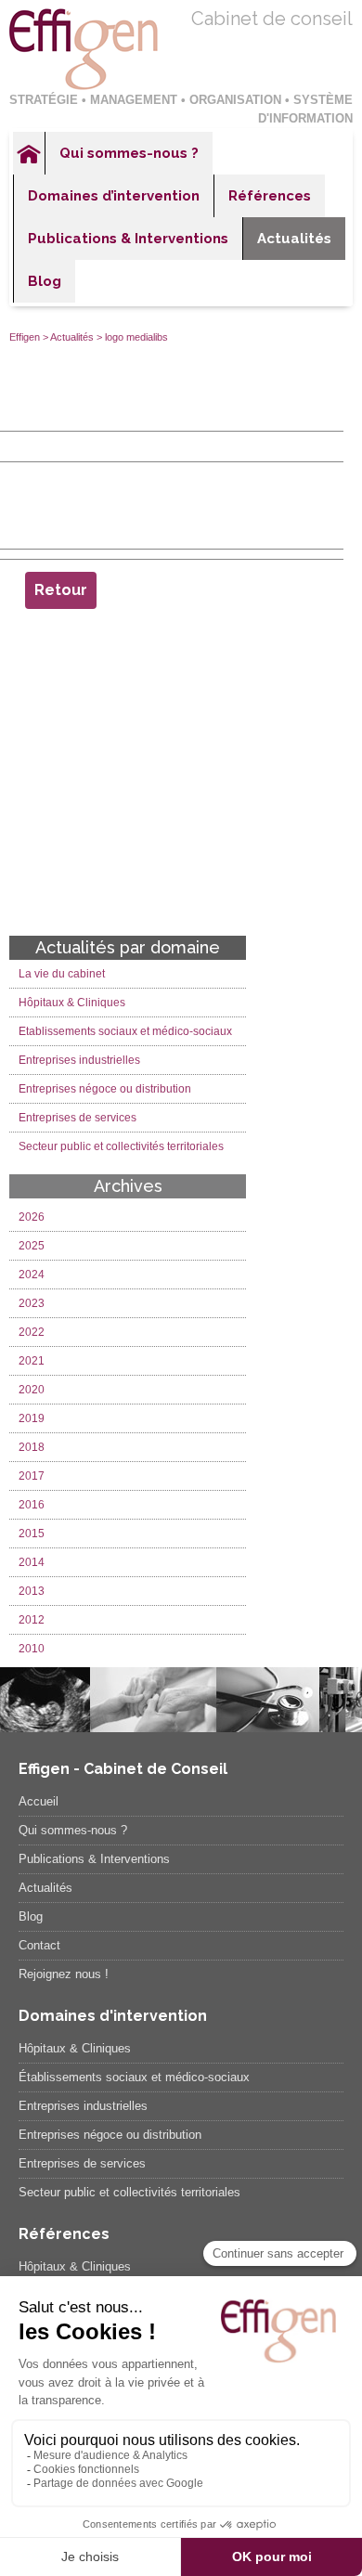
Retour (61, 590)
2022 (32, 1332)
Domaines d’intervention (114, 196)
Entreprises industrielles (79, 1060)
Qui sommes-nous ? (129, 153)
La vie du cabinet (62, 974)
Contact (39, 1945)
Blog (45, 281)
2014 (32, 1562)
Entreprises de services (78, 1118)
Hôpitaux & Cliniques (72, 1003)
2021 (32, 1361)
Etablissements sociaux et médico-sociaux (125, 1031)
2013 (32, 1591)
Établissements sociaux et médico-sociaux (134, 2077)
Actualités (294, 239)
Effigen (25, 337)
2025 (32, 1246)
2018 (32, 1447)
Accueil (29, 153)
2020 (32, 1390)
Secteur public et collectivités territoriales (121, 1146)
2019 (32, 1418)
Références (270, 196)
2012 (32, 1620)
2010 (32, 1649)
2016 (32, 1505)
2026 (32, 1217)
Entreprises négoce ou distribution (105, 1089)
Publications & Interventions (128, 239)
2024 (32, 1275)
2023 (32, 1303)
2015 (32, 1534)
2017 (32, 1476)
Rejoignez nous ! (64, 1974)
